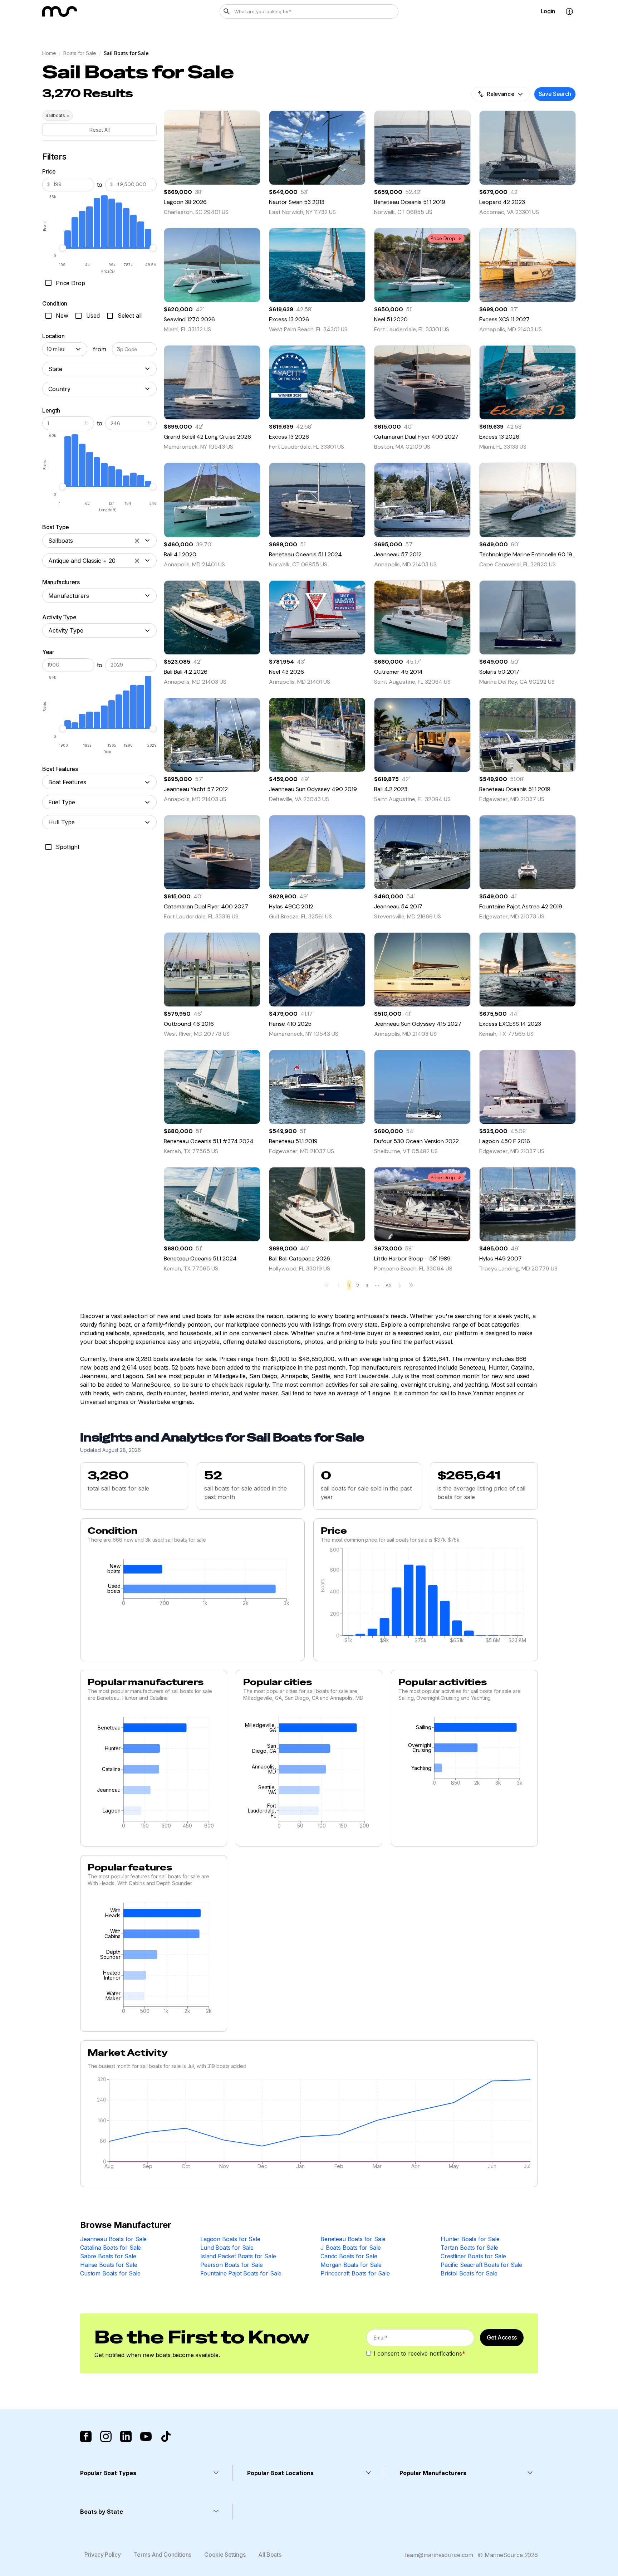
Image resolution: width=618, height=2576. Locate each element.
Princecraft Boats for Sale (355, 2273)
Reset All (100, 130)
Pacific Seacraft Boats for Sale (481, 2265)
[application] (192, 1584)
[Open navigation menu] (569, 11)
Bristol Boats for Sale (469, 2273)
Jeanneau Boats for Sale (113, 2239)
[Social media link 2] (106, 2436)
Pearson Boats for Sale (231, 2265)
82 (389, 1285)
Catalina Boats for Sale (111, 2248)
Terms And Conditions (163, 2555)
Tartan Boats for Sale (469, 2248)
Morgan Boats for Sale (351, 2265)
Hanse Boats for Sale (109, 2265)
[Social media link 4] (146, 2436)
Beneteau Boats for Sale (353, 2239)
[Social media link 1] (86, 2436)
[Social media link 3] (126, 2436)
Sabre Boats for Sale (108, 2256)
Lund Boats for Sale (227, 2248)
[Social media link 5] (166, 2436)
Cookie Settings (225, 2555)
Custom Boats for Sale (110, 2273)
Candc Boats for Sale (349, 2256)
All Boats (270, 2555)
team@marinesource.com (439, 2555)
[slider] (63, 248)
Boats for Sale (80, 53)
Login (548, 11)
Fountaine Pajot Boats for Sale (241, 2273)
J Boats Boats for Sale (350, 2248)
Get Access (502, 2337)
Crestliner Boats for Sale (473, 2256)
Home (49, 53)
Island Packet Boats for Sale (238, 2256)
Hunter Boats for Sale (470, 2239)
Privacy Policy (103, 2555)
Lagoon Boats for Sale (230, 2239)
